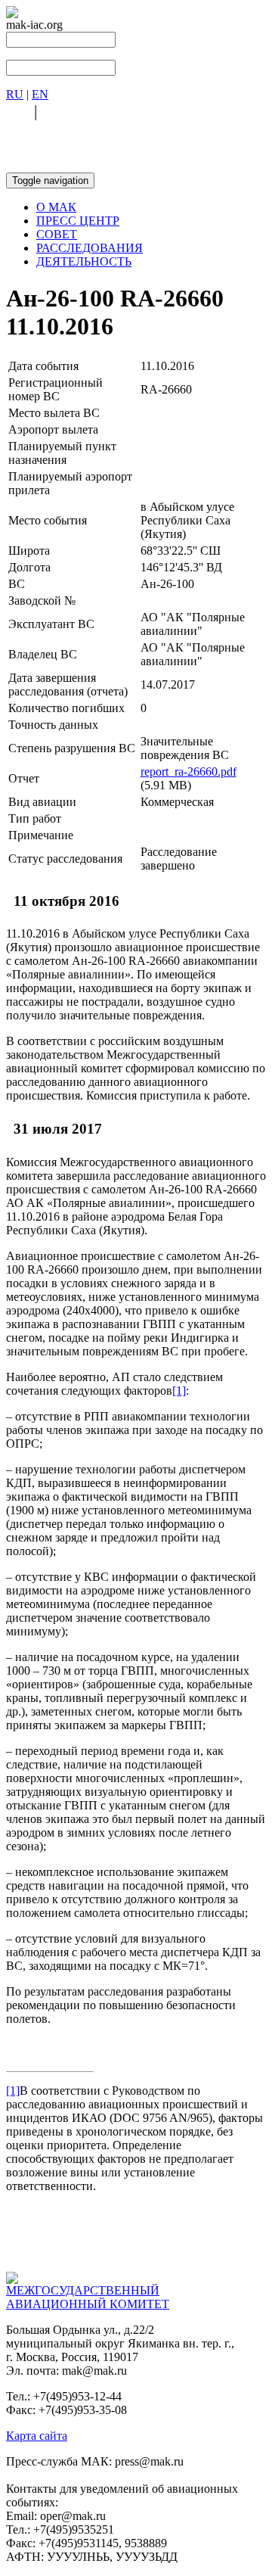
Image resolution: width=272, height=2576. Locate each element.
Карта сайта (37, 2436)
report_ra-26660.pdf (189, 772)
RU (15, 94)
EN (40, 94)
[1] (179, 1391)
